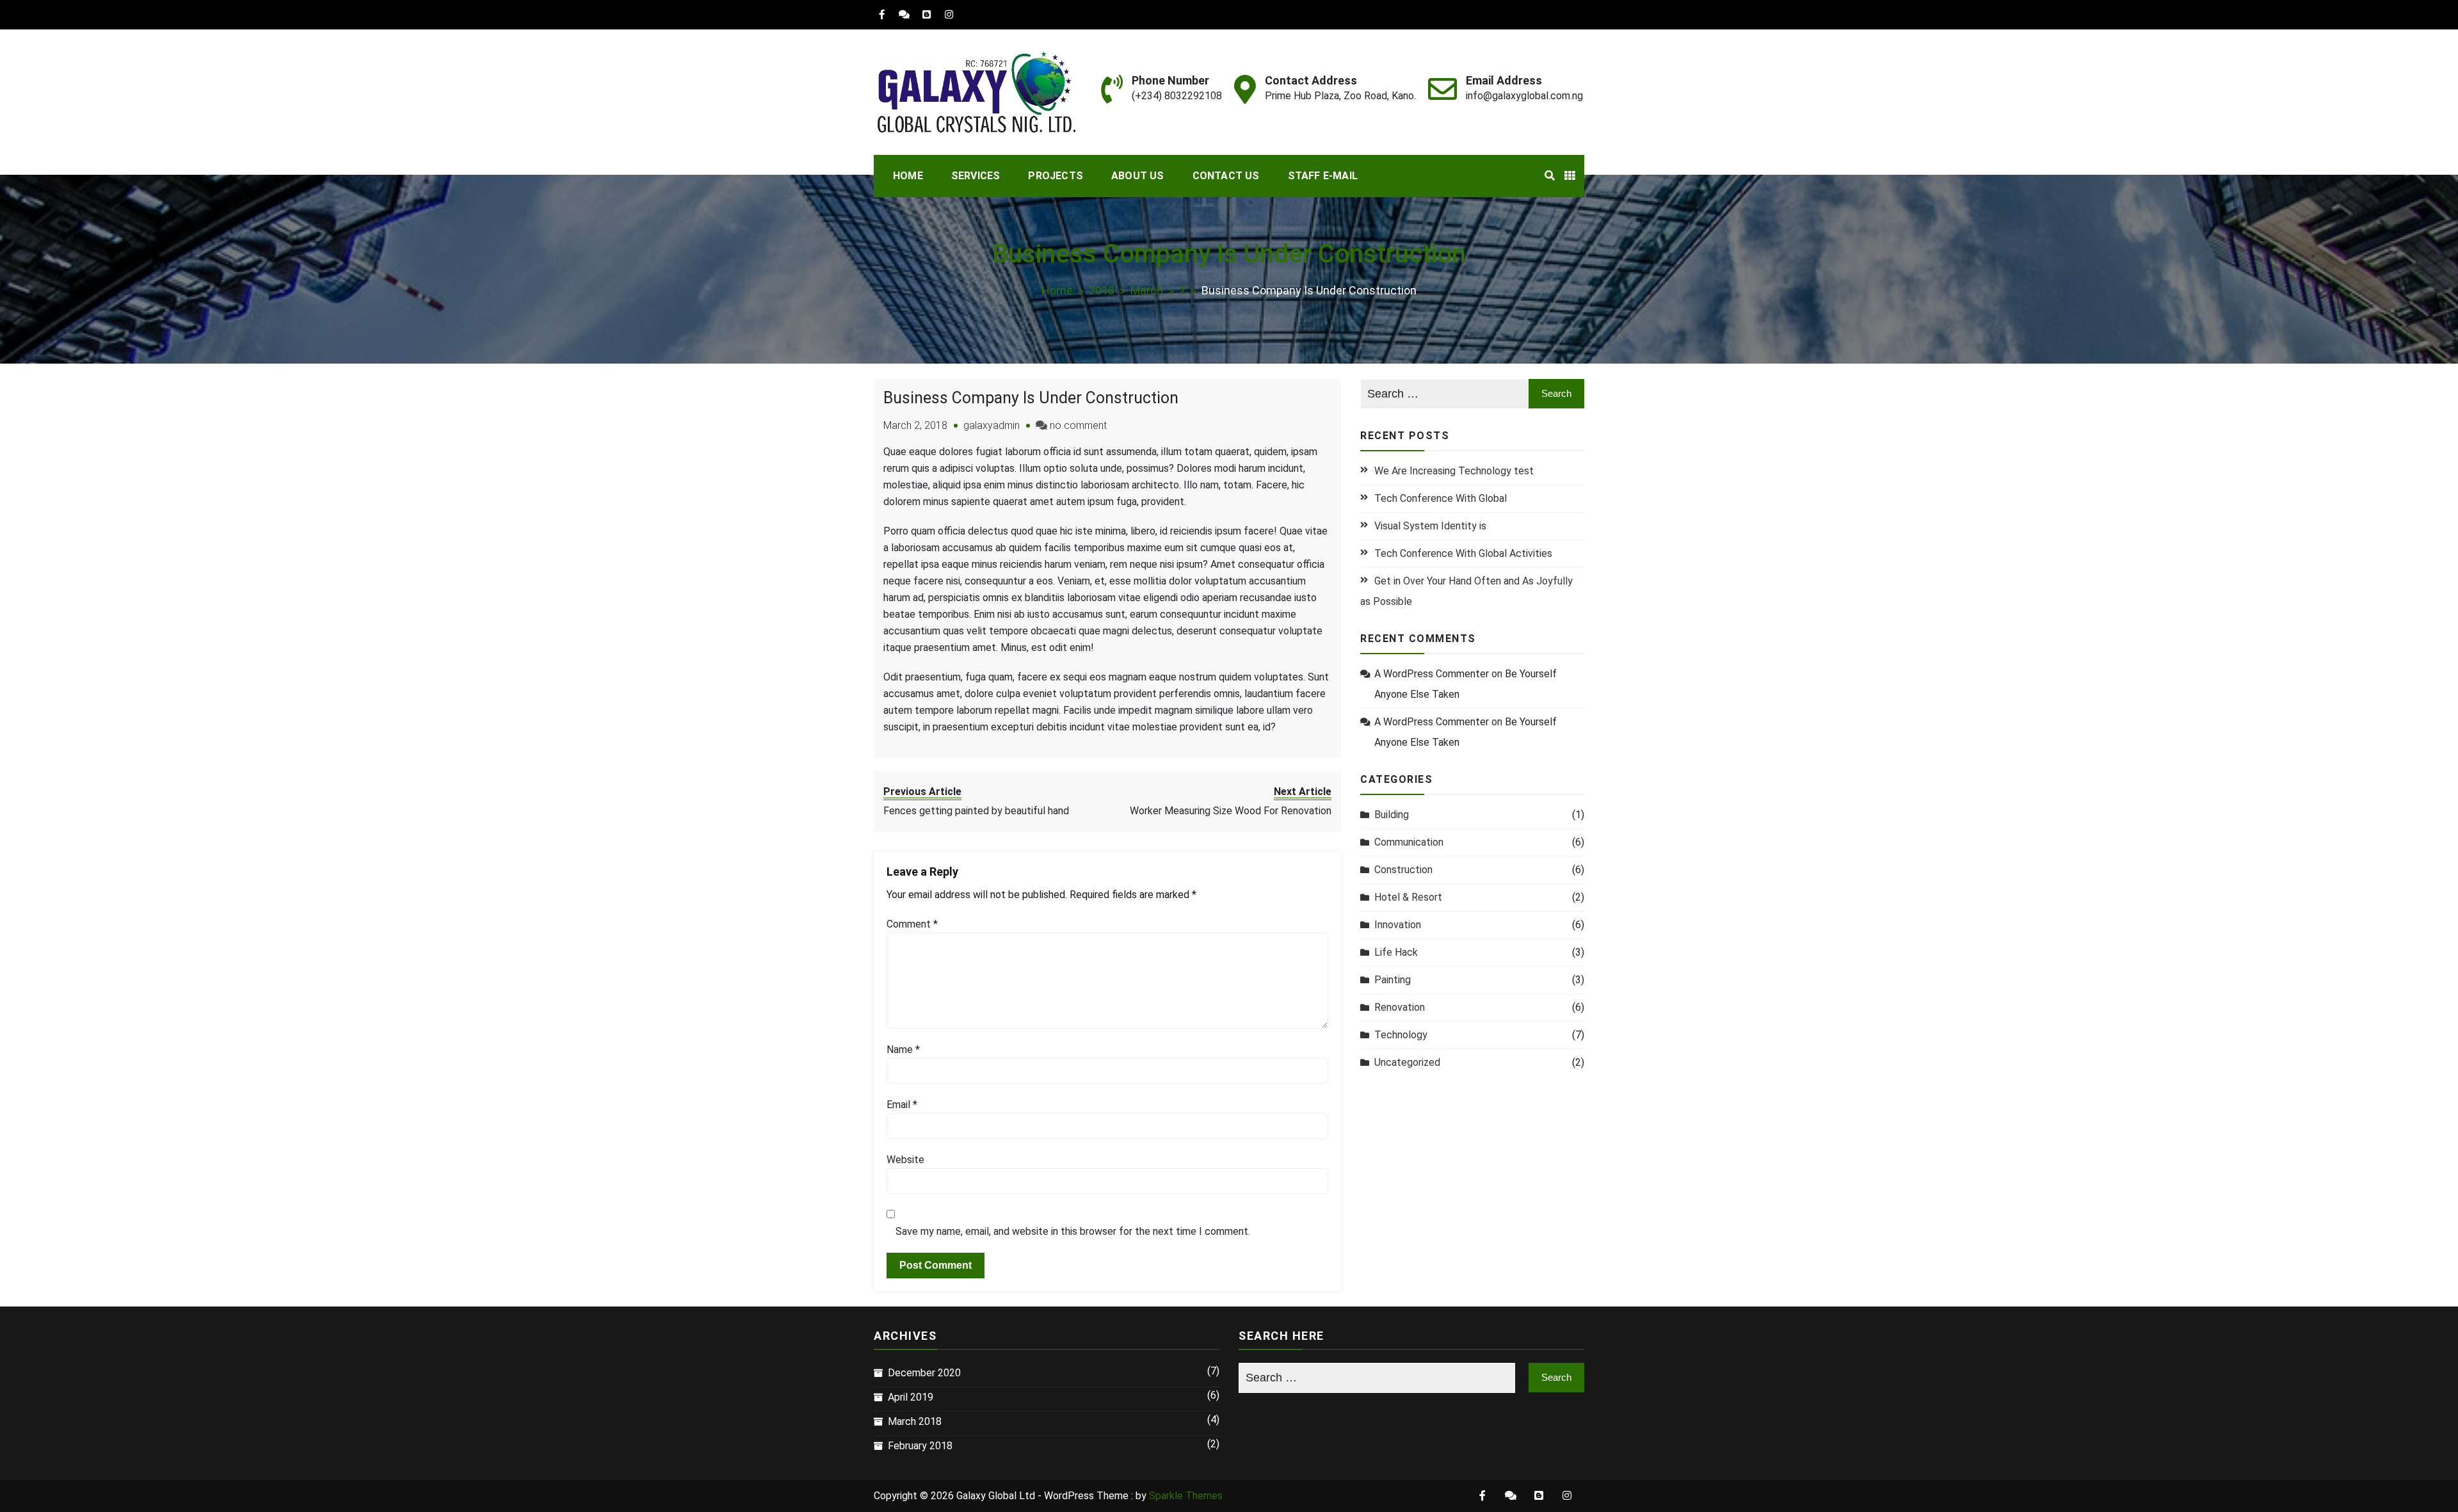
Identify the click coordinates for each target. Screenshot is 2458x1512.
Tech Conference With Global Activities (1463, 553)
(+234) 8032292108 (1177, 96)
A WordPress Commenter (1432, 674)
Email (902, 1105)
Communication (1409, 842)
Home (908, 176)
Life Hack (1396, 952)
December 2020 (924, 1373)
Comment (912, 924)
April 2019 (911, 1397)
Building (1392, 815)
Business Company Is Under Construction (1031, 398)
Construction (1403, 870)
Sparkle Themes (1186, 1496)
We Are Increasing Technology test (1454, 471)
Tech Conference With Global (1441, 498)
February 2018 (920, 1446)
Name (903, 1050)
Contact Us (1226, 176)
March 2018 (915, 1421)
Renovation (1400, 1007)
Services (976, 176)
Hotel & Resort (1408, 897)
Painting (1393, 980)
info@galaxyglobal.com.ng (1524, 96)
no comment (1078, 425)
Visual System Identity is (1430, 526)
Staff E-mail (1323, 176)
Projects (1056, 176)
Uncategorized (1407, 1062)
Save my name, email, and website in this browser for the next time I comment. (1073, 1231)
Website (905, 1160)
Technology (1401, 1035)
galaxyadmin (992, 425)
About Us (1138, 176)
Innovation (1398, 925)
